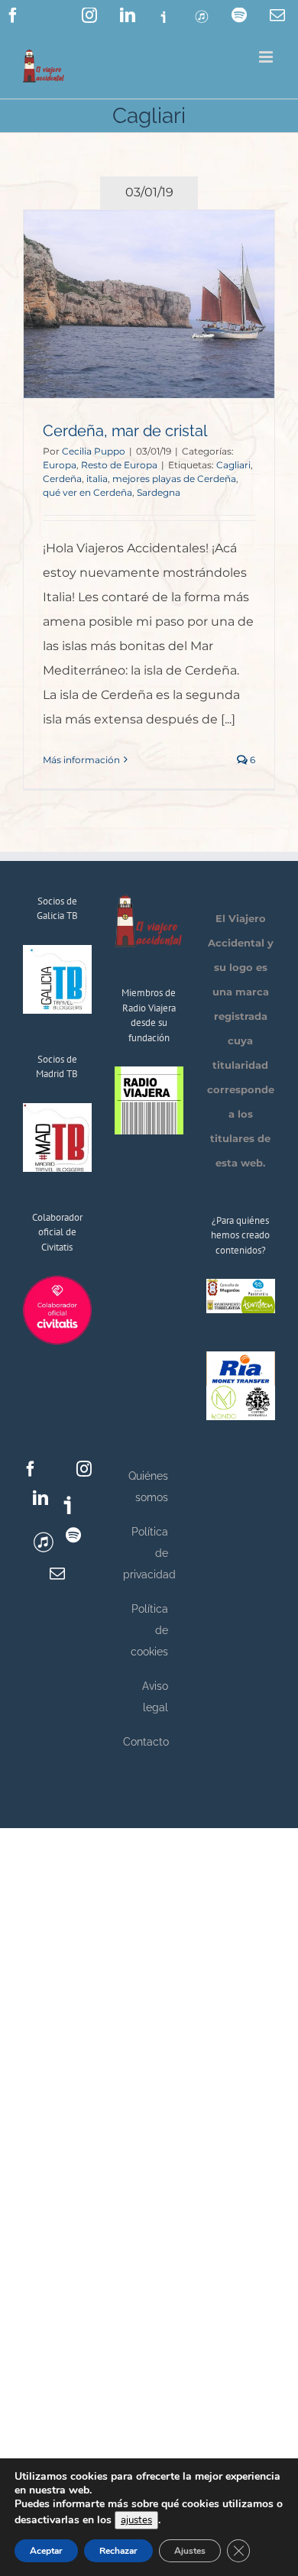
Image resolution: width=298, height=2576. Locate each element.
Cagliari (233, 465)
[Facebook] (31, 1469)
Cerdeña (62, 479)
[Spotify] (73, 1536)
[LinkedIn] (40, 1498)
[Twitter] (57, 1469)
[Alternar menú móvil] (267, 57)
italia (97, 479)
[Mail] (57, 1574)
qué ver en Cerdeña (87, 492)
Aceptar (46, 2551)
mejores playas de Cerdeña (174, 479)
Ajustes (190, 2551)
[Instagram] (84, 1469)
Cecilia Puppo (94, 451)
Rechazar (118, 2551)
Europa (60, 465)
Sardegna (159, 492)
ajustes (136, 2520)
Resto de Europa (119, 465)
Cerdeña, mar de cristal (125, 431)
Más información (81, 760)
